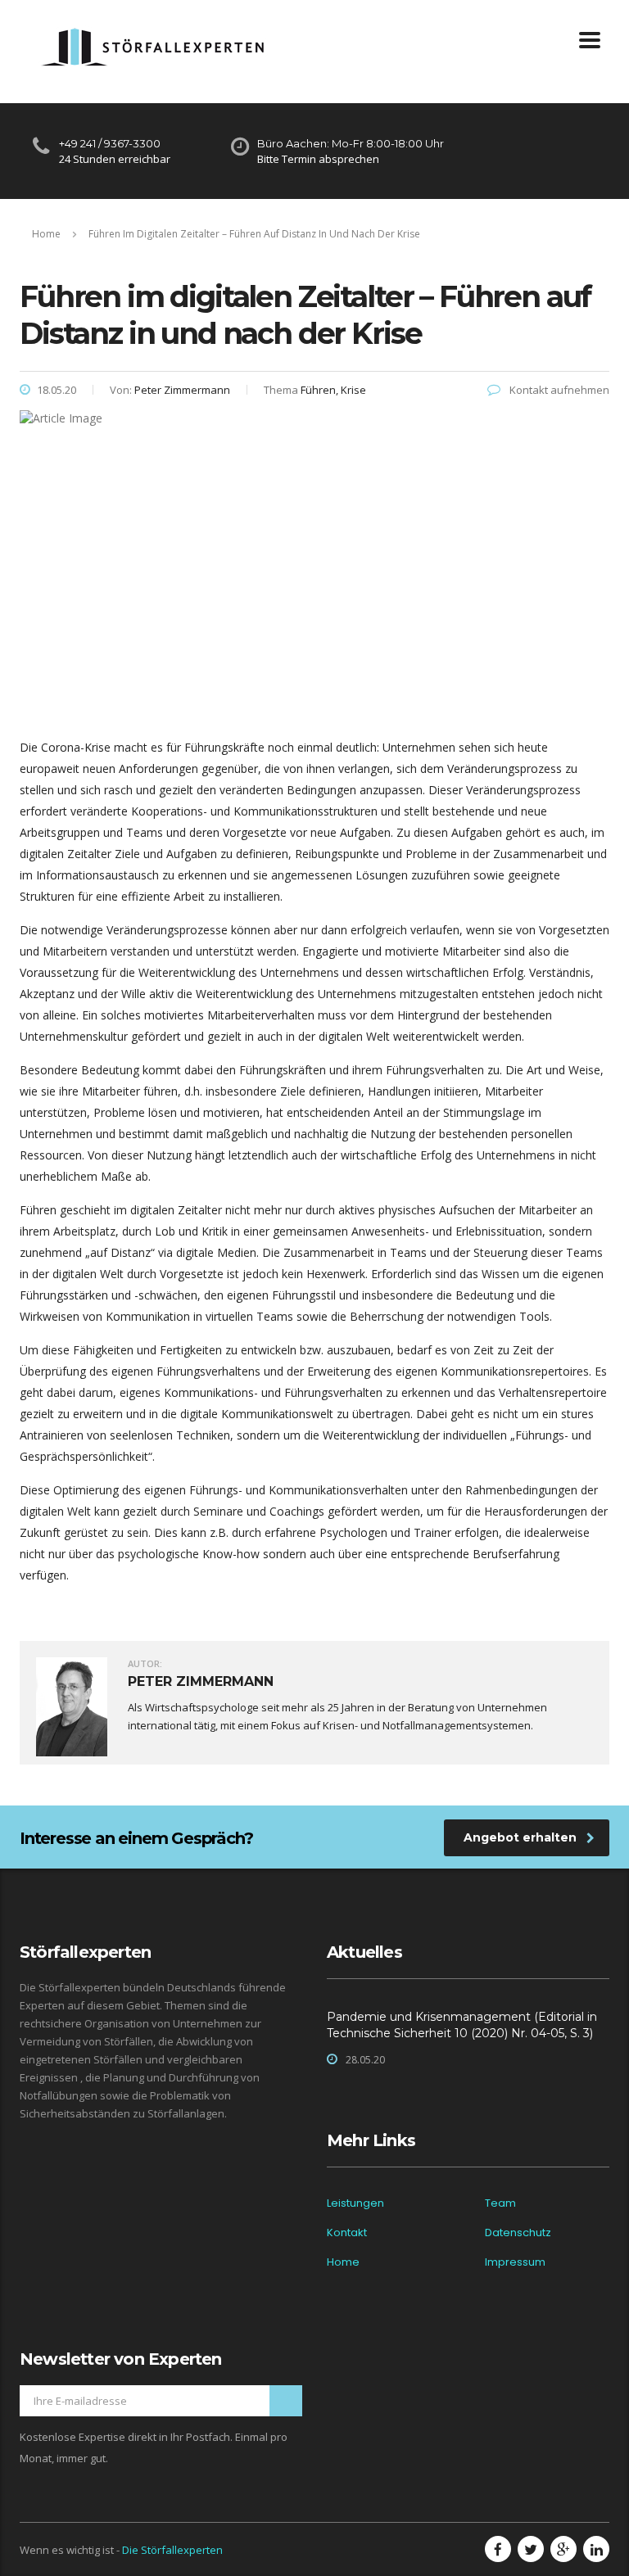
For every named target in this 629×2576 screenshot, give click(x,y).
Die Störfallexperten (172, 2550)
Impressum (515, 2262)
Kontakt (347, 2233)
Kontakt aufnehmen (558, 390)
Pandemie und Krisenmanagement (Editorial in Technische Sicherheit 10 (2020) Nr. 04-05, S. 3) (462, 2025)
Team (500, 2203)
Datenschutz (518, 2233)
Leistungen (355, 2203)
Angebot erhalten (520, 1837)
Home (46, 234)
